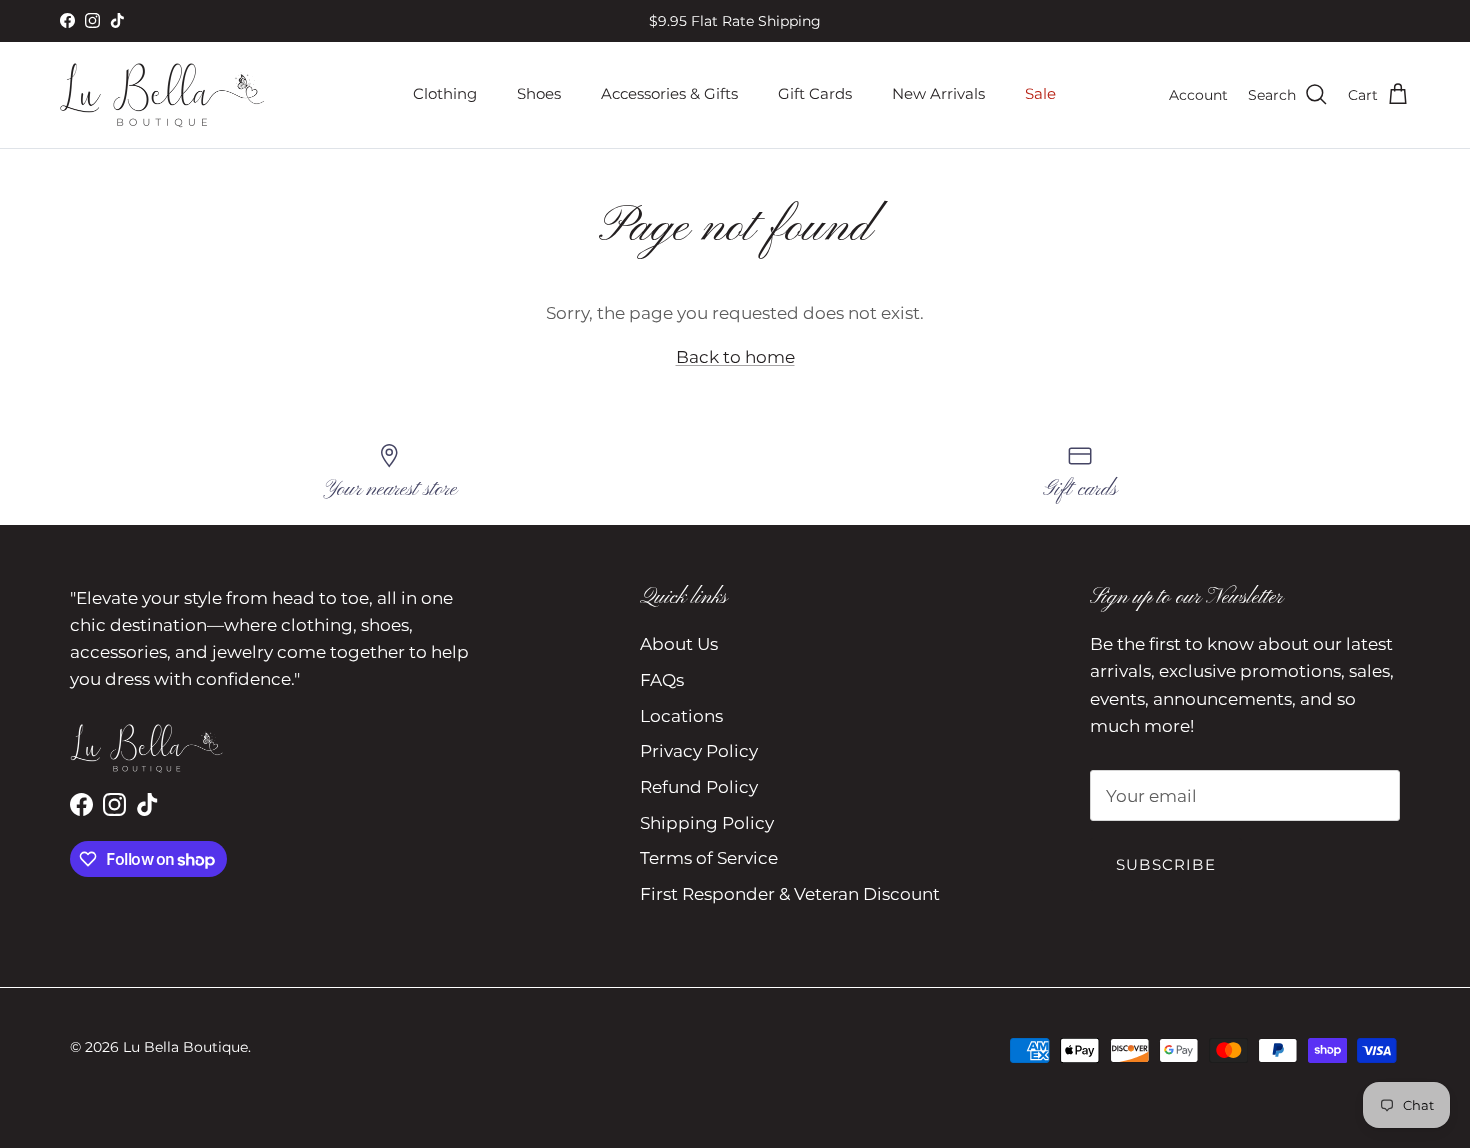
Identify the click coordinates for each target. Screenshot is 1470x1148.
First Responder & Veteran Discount (790, 894)
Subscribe (1166, 864)
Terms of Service (709, 858)
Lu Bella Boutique (185, 1047)
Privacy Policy (699, 751)
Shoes (539, 93)
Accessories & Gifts (669, 93)
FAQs (662, 680)
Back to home (735, 357)
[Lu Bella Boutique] (162, 95)
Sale (1040, 93)
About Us (679, 644)
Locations (681, 716)
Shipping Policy (707, 823)
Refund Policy (699, 787)
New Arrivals (938, 93)
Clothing (445, 93)
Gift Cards (815, 93)
